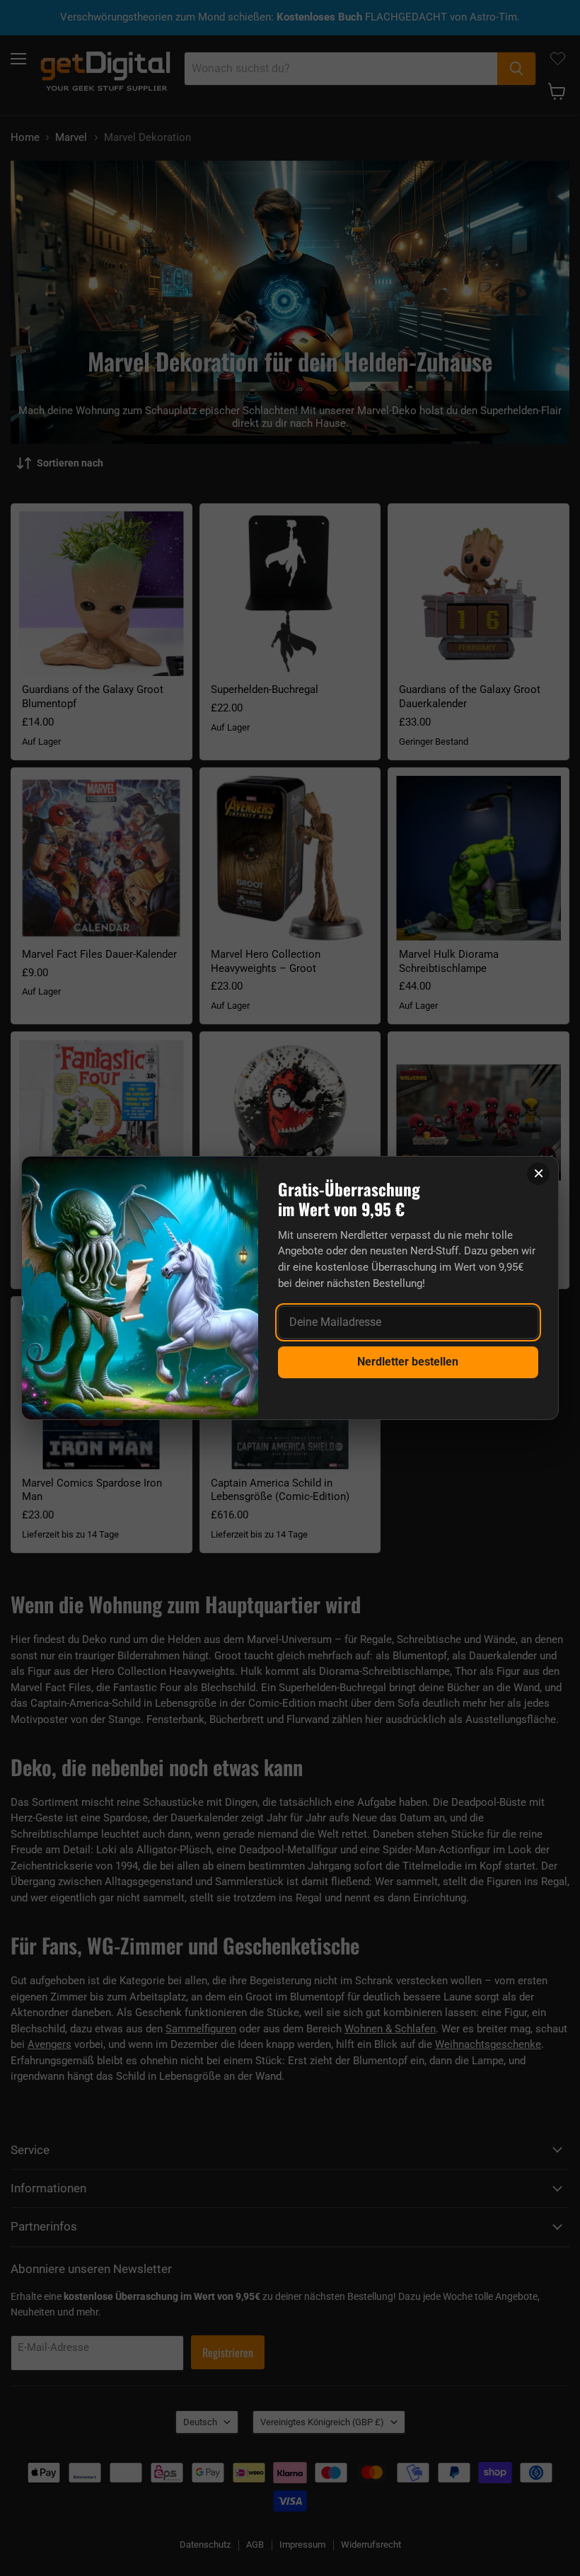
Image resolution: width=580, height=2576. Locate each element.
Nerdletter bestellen (408, 1362)
